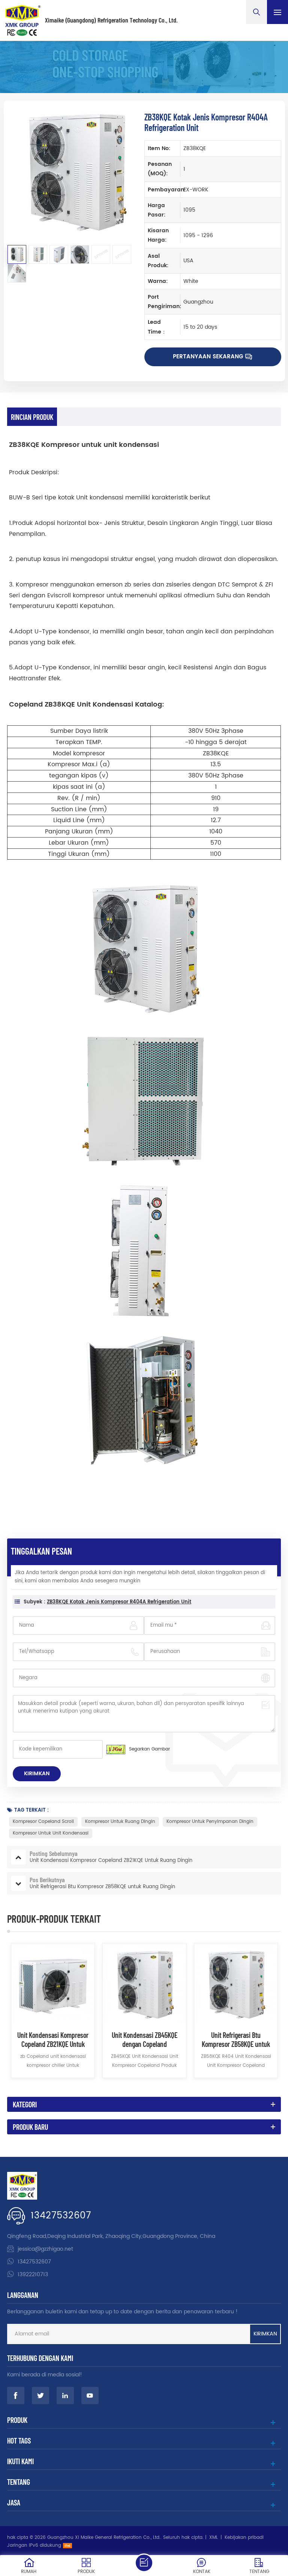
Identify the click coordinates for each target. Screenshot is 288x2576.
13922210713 (33, 2274)
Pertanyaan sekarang (208, 357)
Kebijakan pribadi (244, 2538)
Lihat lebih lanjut (53, 2087)
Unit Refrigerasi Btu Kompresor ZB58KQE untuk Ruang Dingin (236, 2039)
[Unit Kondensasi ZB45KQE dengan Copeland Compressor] (144, 1985)
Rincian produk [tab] (32, 417)
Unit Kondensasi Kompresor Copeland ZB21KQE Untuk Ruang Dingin (53, 2039)
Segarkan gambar (149, 1749)
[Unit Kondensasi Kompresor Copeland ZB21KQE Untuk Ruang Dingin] (53, 1985)
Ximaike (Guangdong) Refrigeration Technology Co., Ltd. (111, 20)
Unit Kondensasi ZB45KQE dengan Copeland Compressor (145, 2039)
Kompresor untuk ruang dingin (120, 1822)
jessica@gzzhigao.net (45, 2249)
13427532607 (61, 2216)
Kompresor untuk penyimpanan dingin (210, 1822)
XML (214, 2538)
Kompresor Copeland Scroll (43, 1822)
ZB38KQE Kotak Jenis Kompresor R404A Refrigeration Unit (119, 1602)
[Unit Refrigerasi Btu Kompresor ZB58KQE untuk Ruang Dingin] (236, 1985)
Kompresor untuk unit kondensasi (51, 1833)
